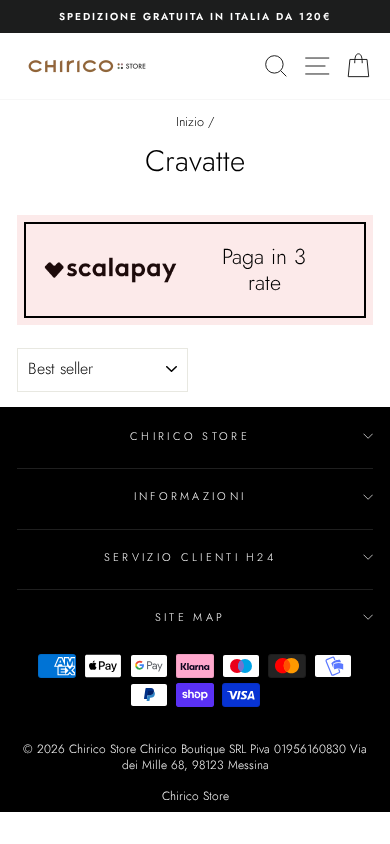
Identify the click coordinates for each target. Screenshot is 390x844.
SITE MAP (190, 617)
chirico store (190, 436)
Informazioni (190, 496)
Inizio (190, 121)
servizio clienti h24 (190, 557)
